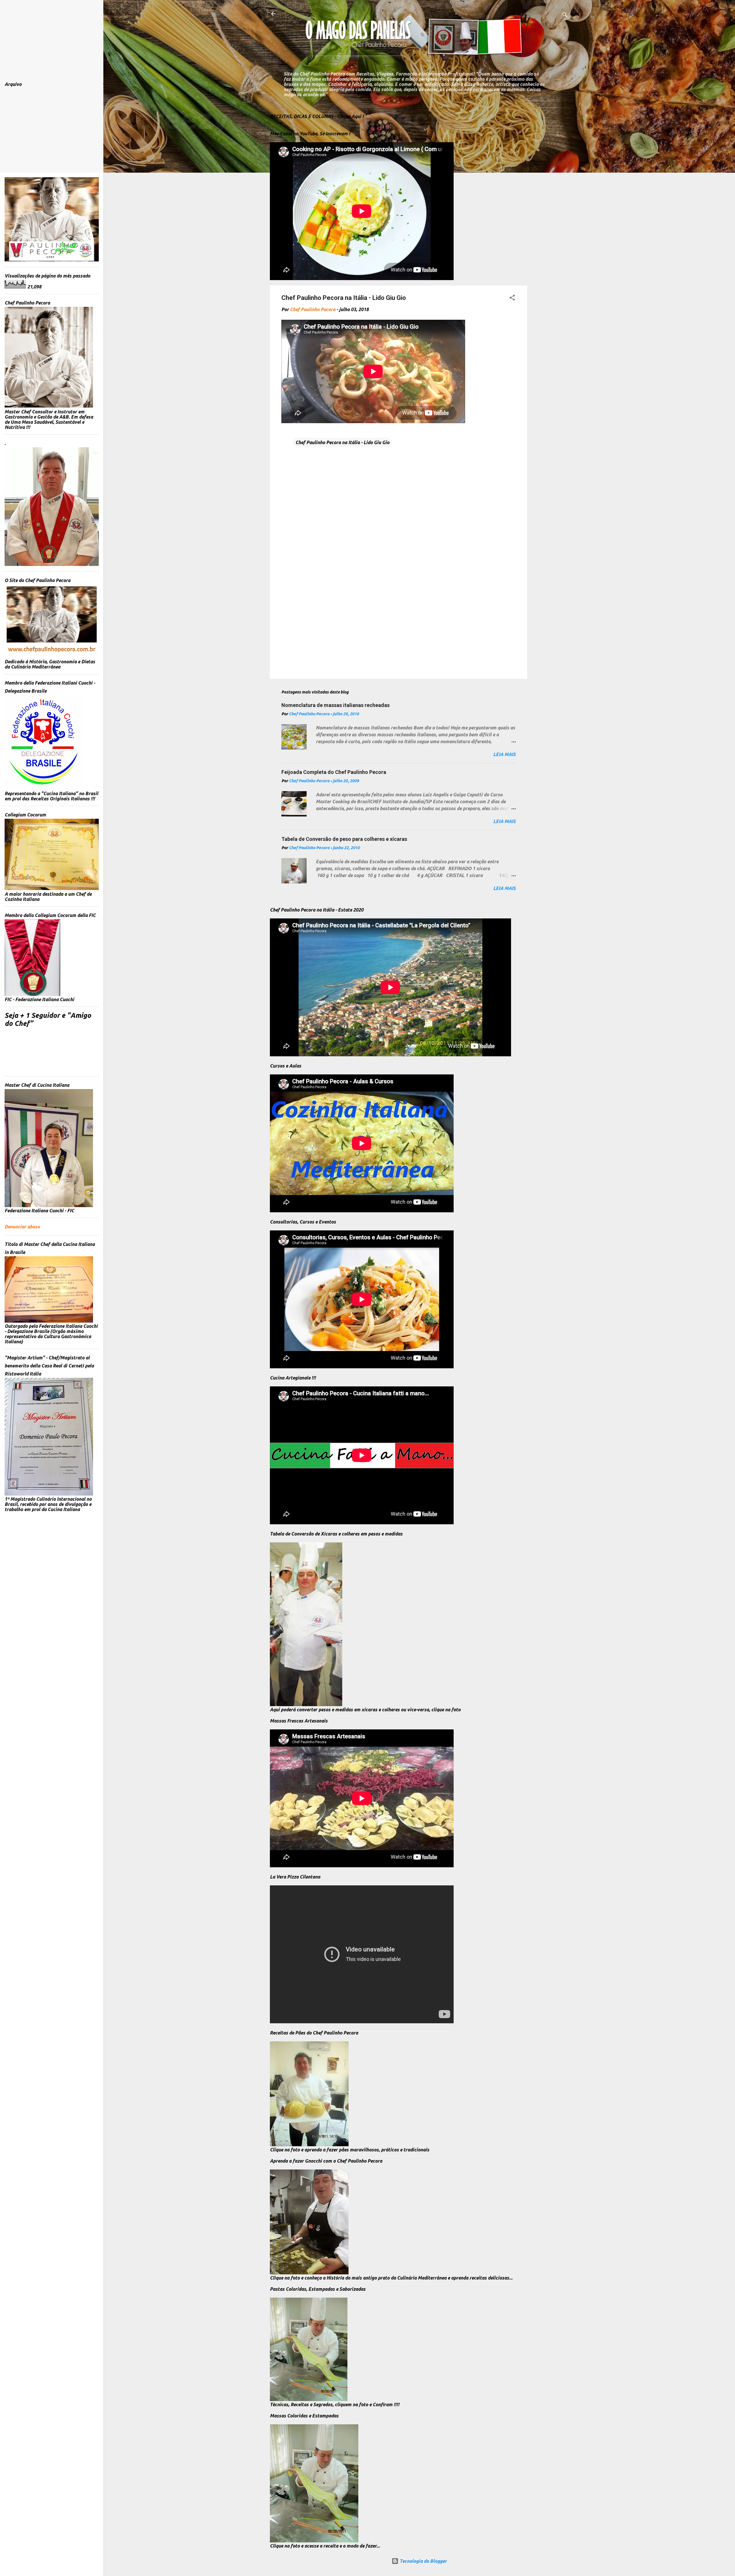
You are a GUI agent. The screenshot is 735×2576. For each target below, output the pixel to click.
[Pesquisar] (565, 16)
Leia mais (504, 754)
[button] (512, 298)
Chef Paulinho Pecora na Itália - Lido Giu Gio (342, 442)
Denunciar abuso (22, 1227)
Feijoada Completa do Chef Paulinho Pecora (334, 772)
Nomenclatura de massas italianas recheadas (335, 705)
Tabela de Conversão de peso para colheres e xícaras (344, 839)
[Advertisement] (550, 194)
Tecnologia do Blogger (423, 2561)
